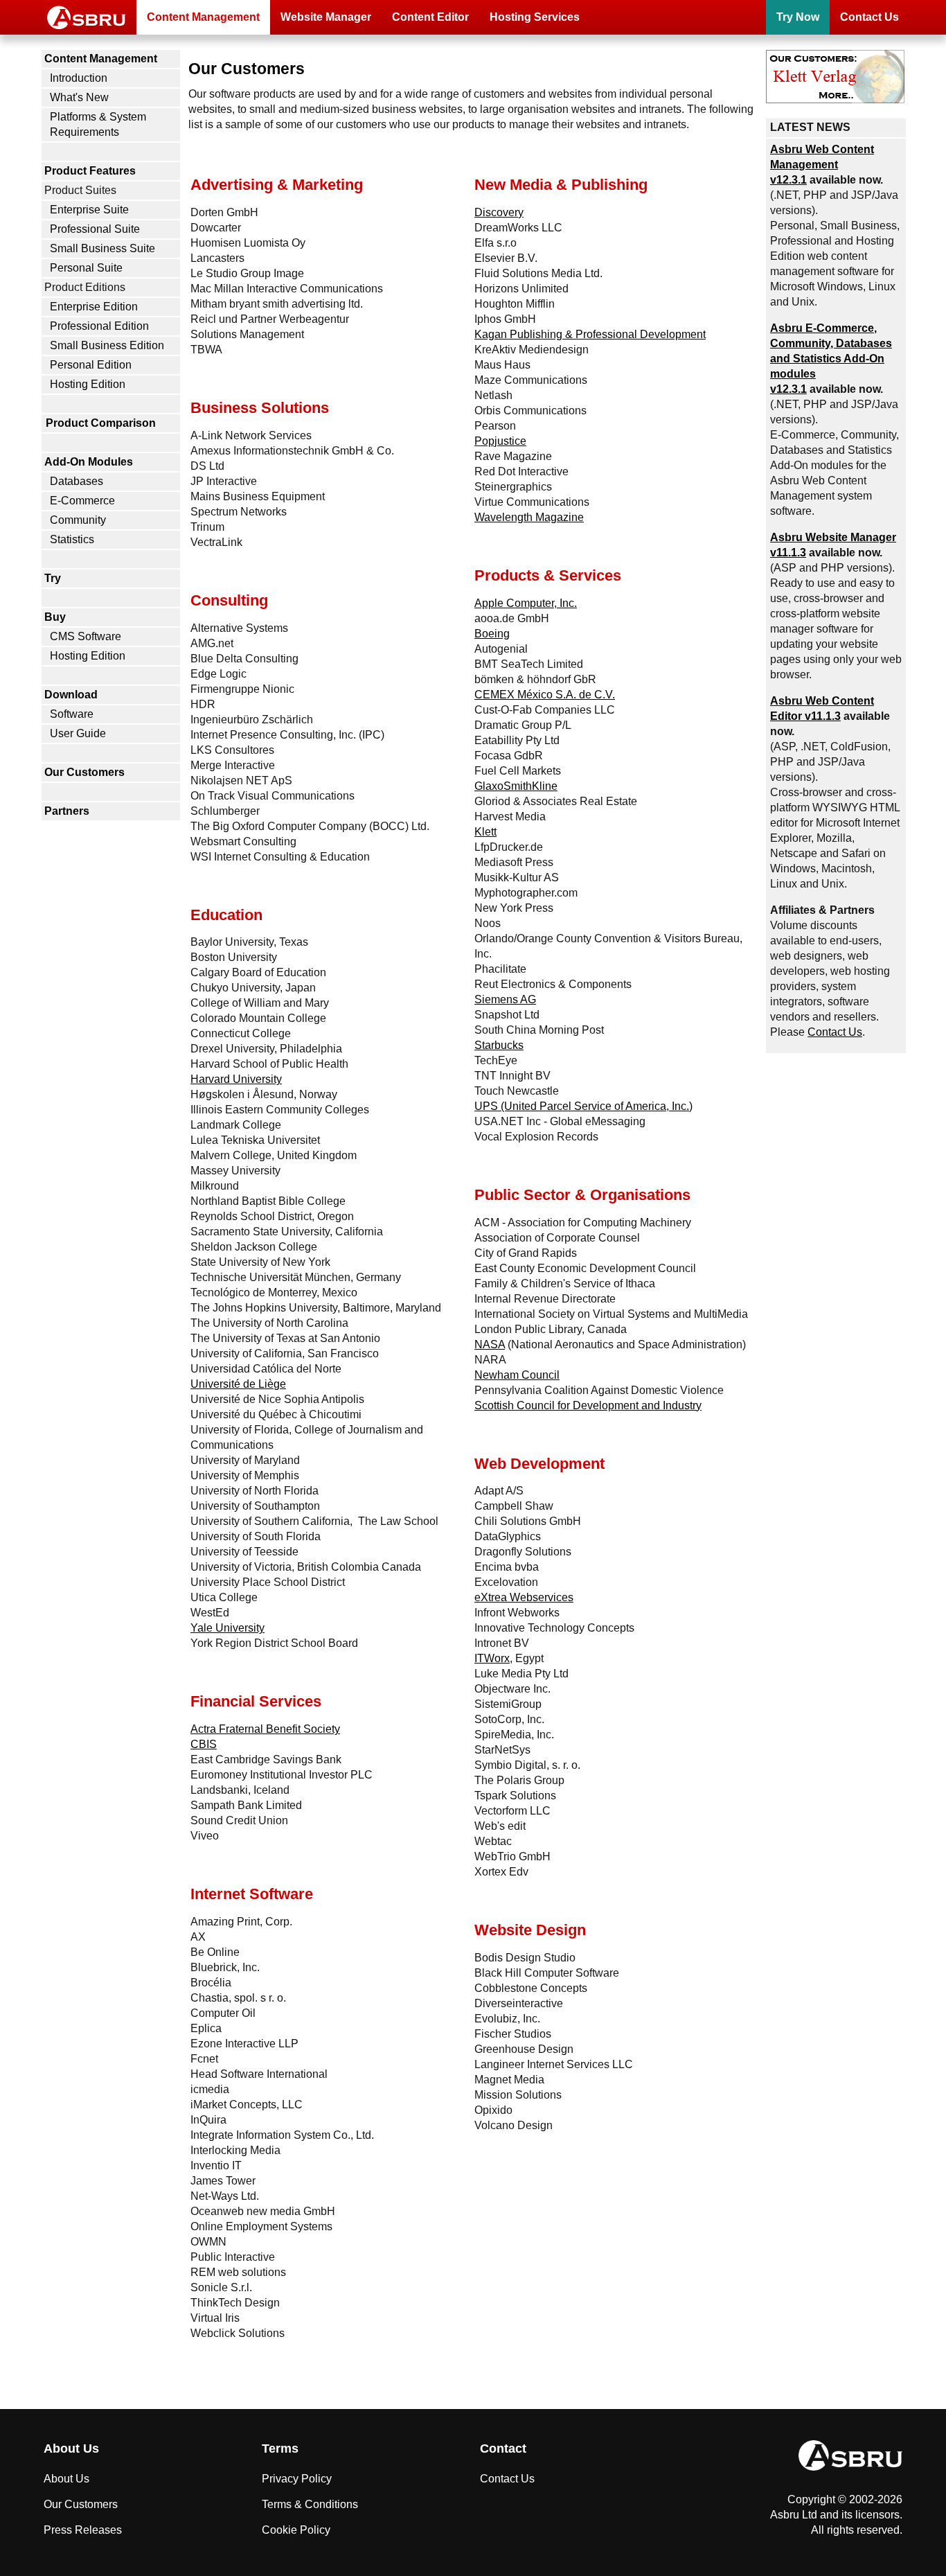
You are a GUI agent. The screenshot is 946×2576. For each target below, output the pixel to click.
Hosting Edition (88, 384)
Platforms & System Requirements (98, 124)
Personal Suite (86, 268)
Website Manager (326, 17)
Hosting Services (535, 17)
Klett (485, 832)
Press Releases (83, 2530)
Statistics (72, 539)
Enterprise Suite (89, 210)
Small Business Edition (107, 345)
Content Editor (430, 17)
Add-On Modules (89, 462)
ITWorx (492, 1658)
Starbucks (499, 1045)
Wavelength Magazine (529, 517)
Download (71, 695)
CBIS (204, 1744)
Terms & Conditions (310, 2504)
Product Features (90, 171)
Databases (77, 481)
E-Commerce (82, 501)
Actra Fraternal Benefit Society (265, 1729)
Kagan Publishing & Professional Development (590, 334)
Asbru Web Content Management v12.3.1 (822, 165)
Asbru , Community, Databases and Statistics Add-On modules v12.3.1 (831, 359)
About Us (66, 2479)
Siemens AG (505, 999)
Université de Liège (238, 1384)
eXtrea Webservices (524, 1597)
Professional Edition (99, 326)
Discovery (499, 212)
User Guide (78, 733)
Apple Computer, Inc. (526, 603)
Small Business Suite (102, 248)
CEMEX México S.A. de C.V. (545, 695)
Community (78, 520)
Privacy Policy (297, 2479)
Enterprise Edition (94, 307)
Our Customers (84, 772)
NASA (490, 1344)
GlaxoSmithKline (516, 786)
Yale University (227, 1628)
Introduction (79, 78)
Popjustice (500, 441)
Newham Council (517, 1375)
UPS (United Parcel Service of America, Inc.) (583, 1106)
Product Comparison (101, 423)
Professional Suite (95, 229)
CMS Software (86, 636)
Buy (55, 617)
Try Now (798, 17)
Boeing (492, 634)
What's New (79, 97)
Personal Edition (91, 365)
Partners (67, 811)
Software (72, 714)
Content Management (203, 17)
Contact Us (869, 17)
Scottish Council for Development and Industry (588, 1405)
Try (53, 578)
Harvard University (236, 1079)
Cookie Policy (296, 2530)
